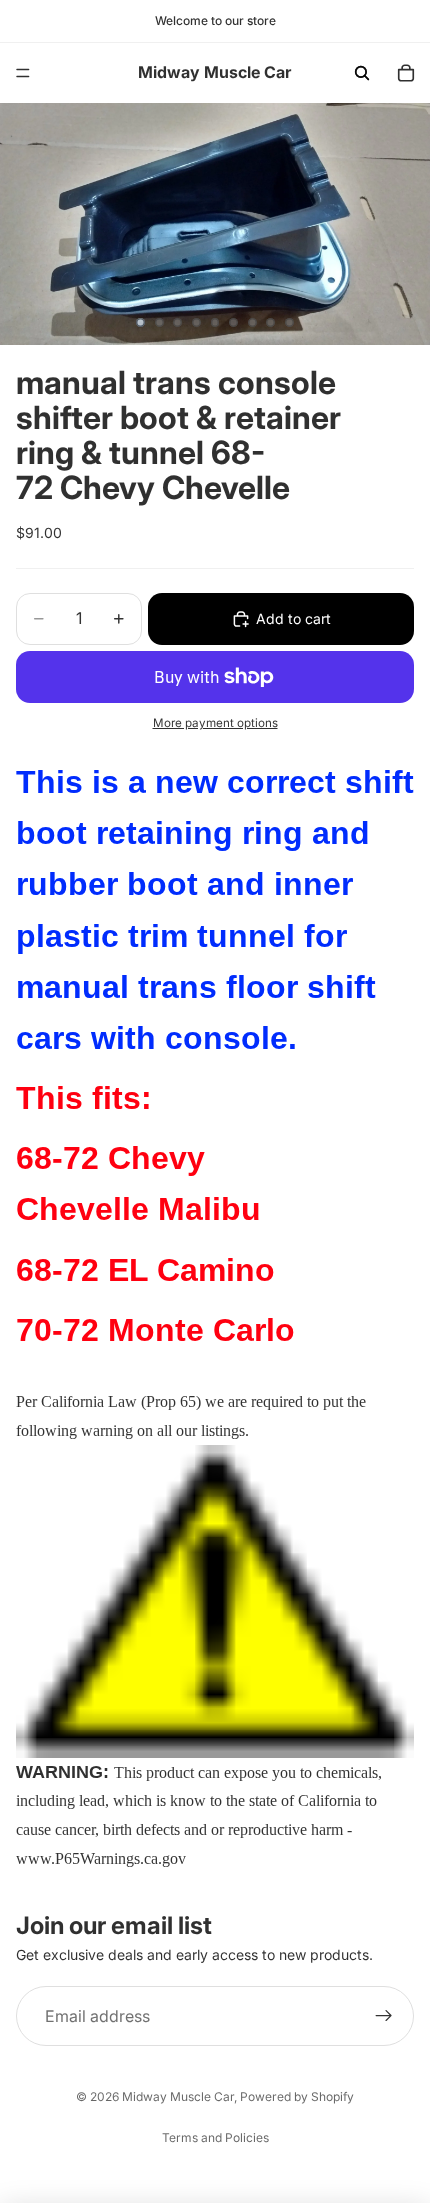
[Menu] (23, 73)
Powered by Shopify (297, 2096)
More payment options (215, 723)
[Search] (362, 73)
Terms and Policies (215, 2137)
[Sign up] (384, 2016)
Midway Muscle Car (178, 2096)
